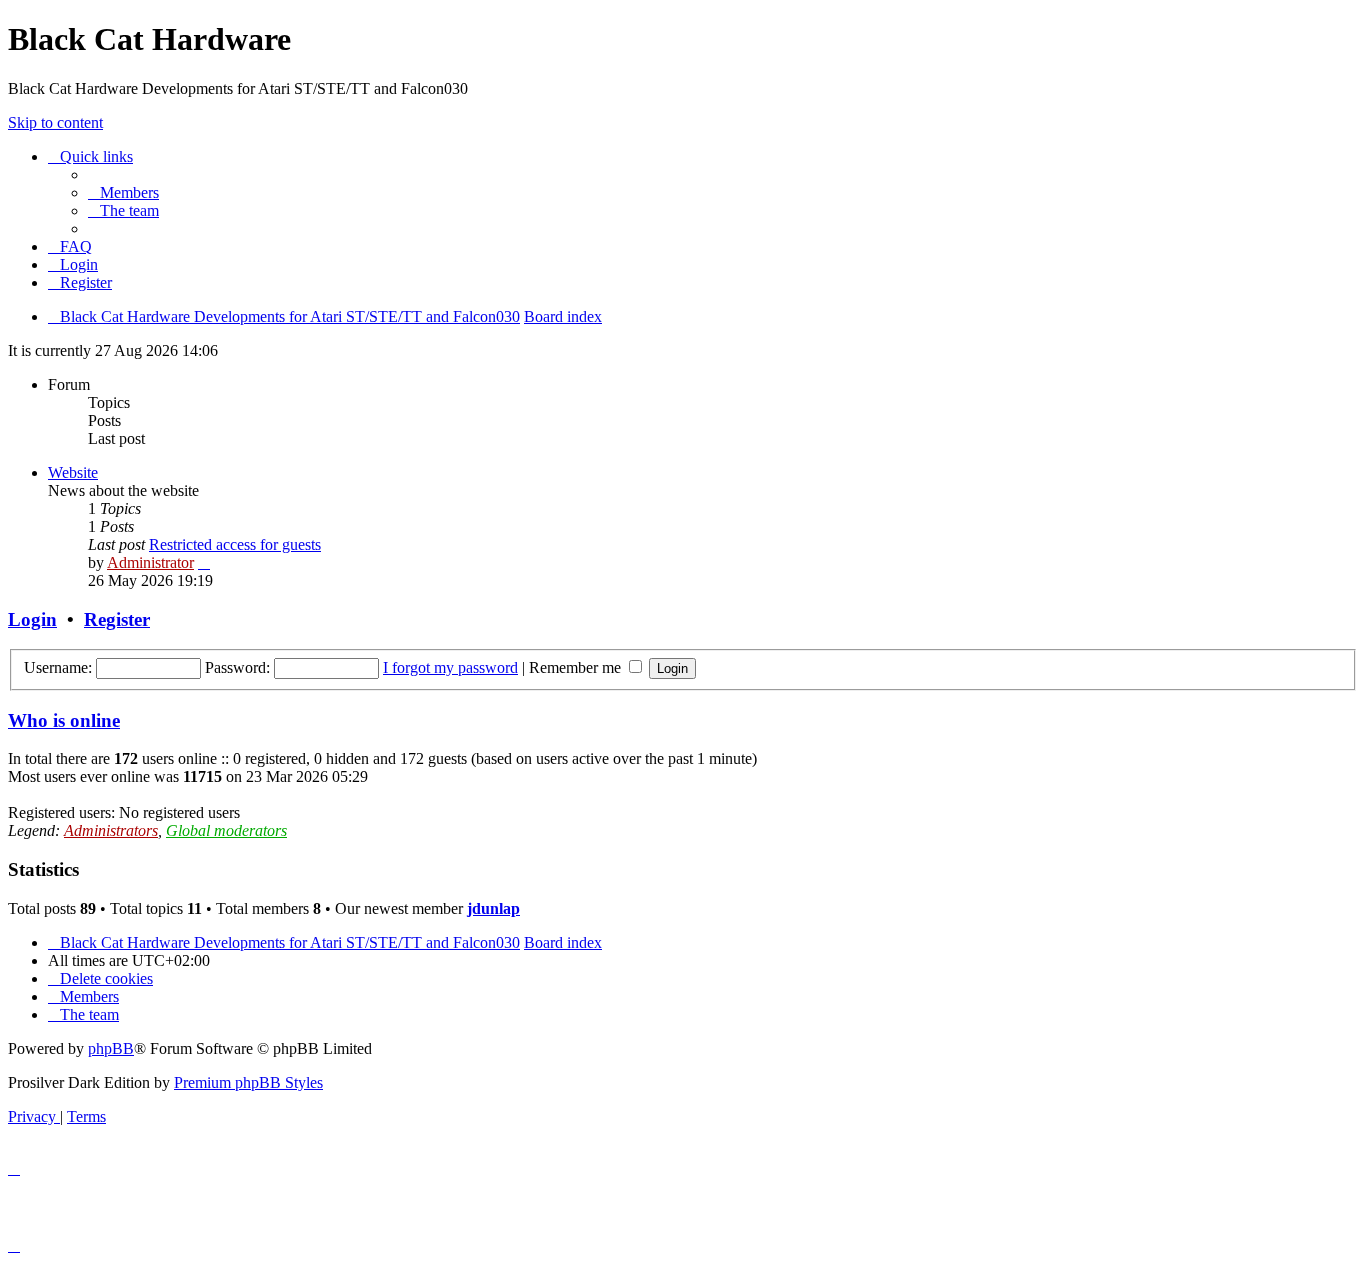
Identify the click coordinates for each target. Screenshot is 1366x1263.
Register (117, 619)
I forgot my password (450, 667)
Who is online (64, 720)
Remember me (577, 667)
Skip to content (55, 122)
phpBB (111, 1048)
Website (73, 472)
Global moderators (226, 830)
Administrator (150, 562)
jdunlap (493, 908)
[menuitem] (123, 192)
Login (32, 619)
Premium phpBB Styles (248, 1082)
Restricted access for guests (235, 544)
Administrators (111, 830)
